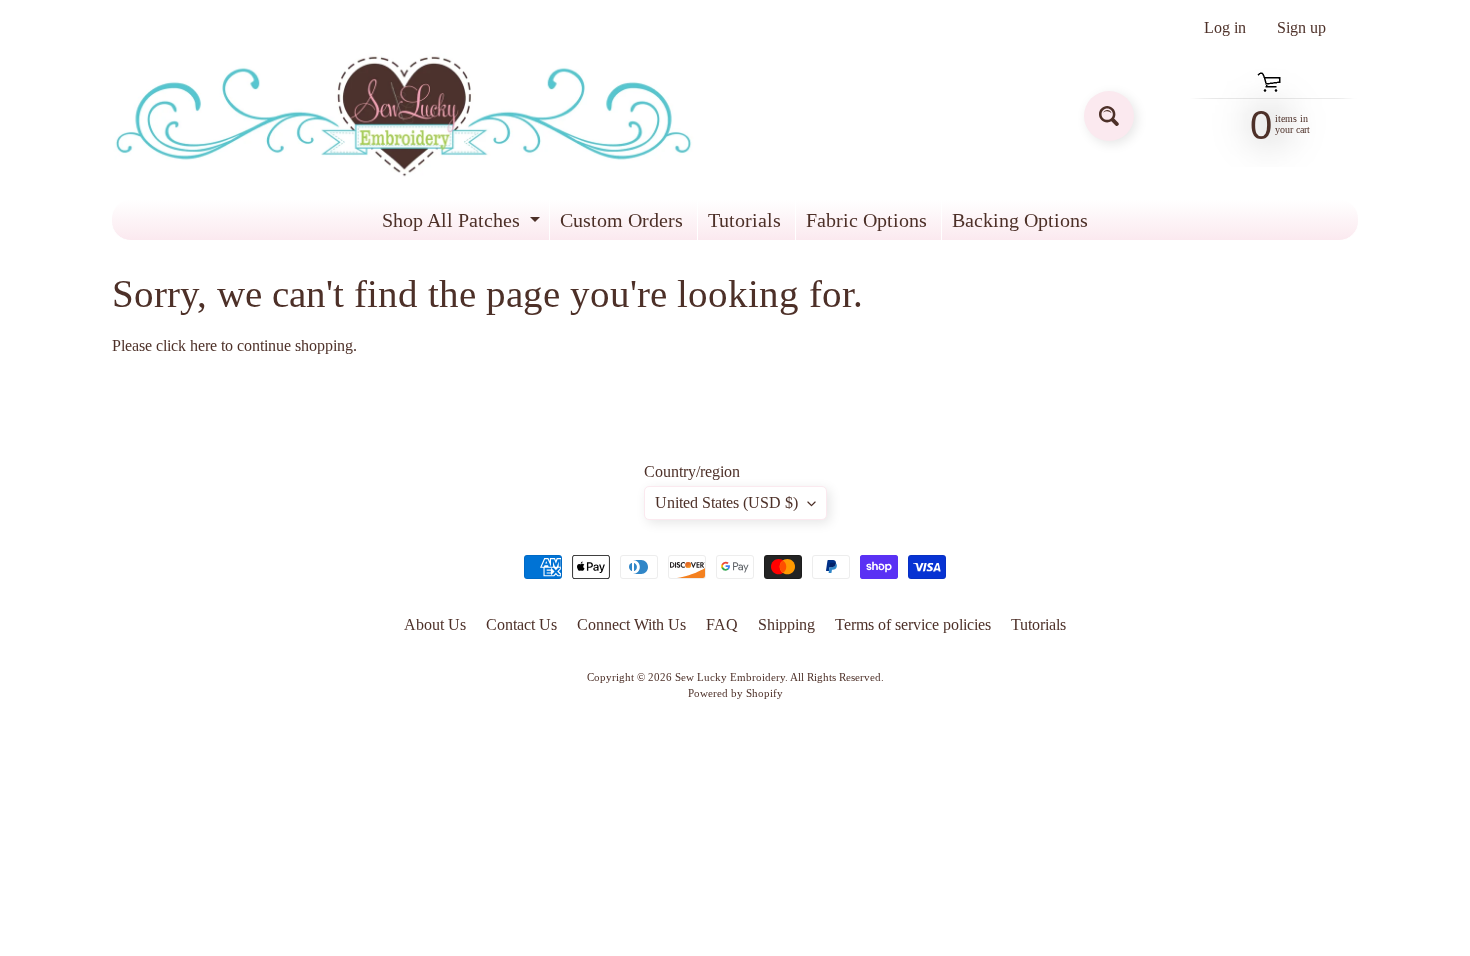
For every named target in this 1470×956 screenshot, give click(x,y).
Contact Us (521, 624)
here (203, 345)
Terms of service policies (913, 624)
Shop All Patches (463, 224)
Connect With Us (631, 624)
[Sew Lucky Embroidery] (403, 116)
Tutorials (744, 220)
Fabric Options (866, 220)
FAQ (722, 624)
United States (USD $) (726, 502)
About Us (435, 624)
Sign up (1301, 28)
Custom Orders (621, 220)
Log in (1225, 28)
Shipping (786, 624)
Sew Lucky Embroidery (730, 677)
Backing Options (1020, 220)
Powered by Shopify (735, 693)
